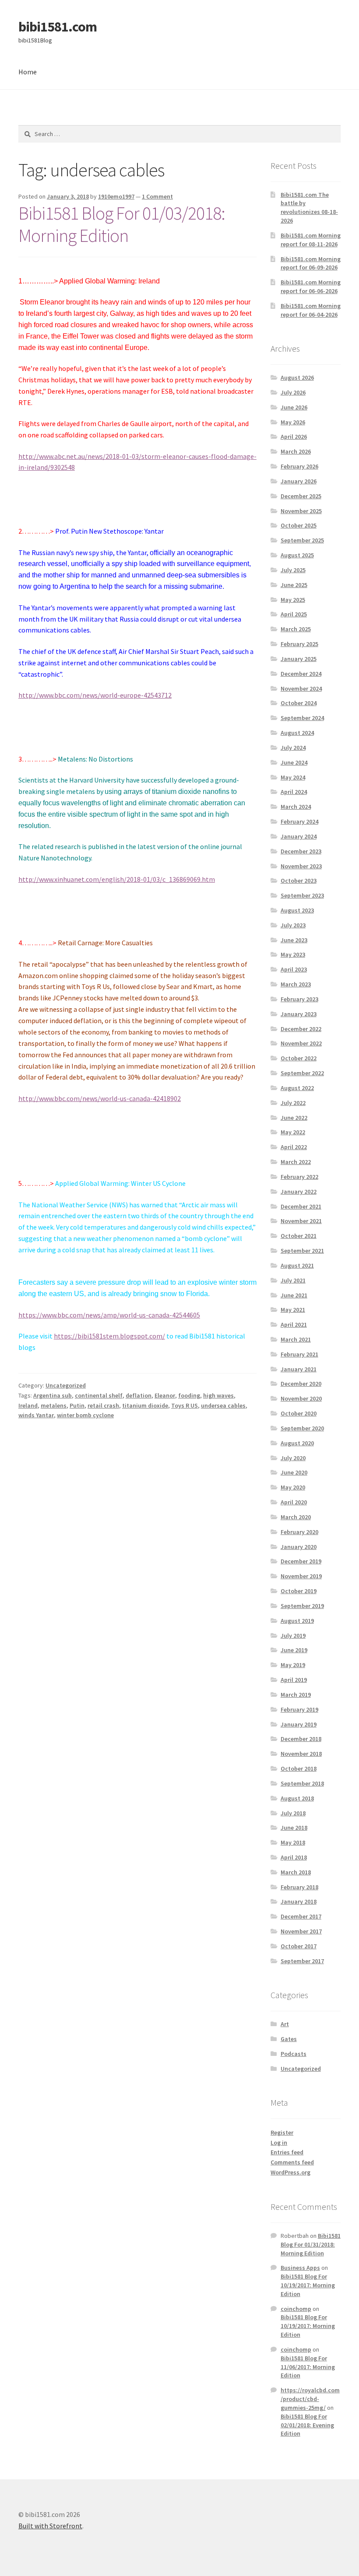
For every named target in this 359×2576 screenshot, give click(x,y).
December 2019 (301, 1561)
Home (28, 72)
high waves (218, 1395)
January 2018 (299, 1901)
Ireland (28, 1405)
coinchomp (296, 2309)
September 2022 (302, 1073)
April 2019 (294, 1680)
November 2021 (301, 1221)
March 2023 (296, 984)
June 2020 (294, 1472)
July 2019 (293, 1636)
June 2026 (294, 407)
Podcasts (294, 2054)
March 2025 (296, 629)
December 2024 (301, 674)
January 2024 (299, 836)
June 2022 (294, 1118)
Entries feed (287, 2152)
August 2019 (297, 1621)
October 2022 (299, 1058)
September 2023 (302, 895)
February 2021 (299, 1354)
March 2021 (296, 1339)
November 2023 (301, 866)
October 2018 (299, 1769)
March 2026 (296, 451)
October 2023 (299, 881)
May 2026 (293, 422)
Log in (279, 2143)
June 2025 (294, 585)
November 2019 (301, 1576)
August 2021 (297, 1265)
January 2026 (299, 481)
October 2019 (299, 1591)
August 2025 (297, 555)
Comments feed (292, 2162)
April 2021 (294, 1325)
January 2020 (299, 1547)
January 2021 (299, 1369)
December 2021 (301, 1206)
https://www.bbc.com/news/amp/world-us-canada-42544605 (109, 1315)
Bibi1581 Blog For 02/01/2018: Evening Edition (307, 2425)
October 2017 (299, 1946)
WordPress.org (290, 2172)
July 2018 (293, 1813)
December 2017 (301, 1916)
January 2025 (299, 659)
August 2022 (297, 1088)
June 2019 (294, 1650)
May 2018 (293, 1842)
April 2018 (294, 1857)
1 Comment (157, 196)
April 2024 (294, 792)
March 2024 (296, 807)
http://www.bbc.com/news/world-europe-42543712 (95, 695)
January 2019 (299, 1724)
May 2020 (293, 1487)
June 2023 (294, 940)
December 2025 (301, 496)
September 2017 (302, 1961)
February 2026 (299, 466)
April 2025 (294, 614)
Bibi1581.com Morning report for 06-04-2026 (311, 310)
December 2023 (301, 851)
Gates (289, 2039)
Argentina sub (53, 1395)
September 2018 (302, 1783)
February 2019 (299, 1709)
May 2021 (293, 1310)
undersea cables (223, 1405)
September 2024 (302, 718)
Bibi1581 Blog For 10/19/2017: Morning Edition (308, 2285)
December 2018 (301, 1739)
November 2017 (301, 1931)
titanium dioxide (145, 1405)
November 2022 (301, 1043)
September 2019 (302, 1606)
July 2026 (293, 392)
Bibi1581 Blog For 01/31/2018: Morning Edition (311, 2244)
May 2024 (293, 777)
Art (285, 2024)
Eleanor (165, 1395)
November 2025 (301, 511)
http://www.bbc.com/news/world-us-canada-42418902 (100, 1098)
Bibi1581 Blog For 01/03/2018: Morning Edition (122, 224)
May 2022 (293, 1132)
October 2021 (299, 1236)
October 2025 (299, 525)
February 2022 (299, 1177)
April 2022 (294, 1147)
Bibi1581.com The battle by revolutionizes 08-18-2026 (309, 208)
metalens (54, 1405)
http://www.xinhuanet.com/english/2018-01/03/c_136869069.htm (117, 879)
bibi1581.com (58, 27)
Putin (77, 1405)
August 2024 (297, 733)
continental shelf (99, 1395)
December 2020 (301, 1384)
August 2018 (297, 1798)
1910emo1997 (116, 196)
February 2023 (299, 999)
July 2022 (293, 1103)
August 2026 (297, 377)
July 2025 (293, 570)
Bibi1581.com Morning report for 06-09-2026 (311, 263)
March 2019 (296, 1695)
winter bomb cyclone (85, 1415)
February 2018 (299, 1887)
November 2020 (301, 1398)
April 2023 (294, 969)
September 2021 (302, 1251)
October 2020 (299, 1413)
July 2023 (293, 925)
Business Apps (300, 2268)
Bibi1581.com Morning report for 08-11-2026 (311, 240)
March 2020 (296, 1517)
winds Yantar (36, 1415)
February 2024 (299, 821)
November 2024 (301, 689)
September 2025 (302, 540)
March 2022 (296, 1162)
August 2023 (297, 910)
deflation (139, 1395)
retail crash (103, 1405)
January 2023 (299, 1014)
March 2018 (296, 1872)
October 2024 (299, 703)
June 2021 (294, 1295)
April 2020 (294, 1502)
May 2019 (293, 1665)
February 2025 (299, 644)
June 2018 (294, 1828)
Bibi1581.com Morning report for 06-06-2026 (311, 287)
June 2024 (294, 762)
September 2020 (302, 1428)
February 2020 (299, 1532)
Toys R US (185, 1405)
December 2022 (301, 1029)
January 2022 (299, 1192)
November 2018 (301, 1754)
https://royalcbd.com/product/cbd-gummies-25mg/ (310, 2399)
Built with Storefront (50, 2526)
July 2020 (293, 1458)
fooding (189, 1395)
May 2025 (293, 600)
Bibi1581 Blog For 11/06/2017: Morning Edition (308, 2367)
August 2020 (297, 1443)
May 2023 (293, 954)
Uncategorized (66, 1385)
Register (282, 2132)
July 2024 (293, 748)
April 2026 (294, 437)
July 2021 (293, 1280)
